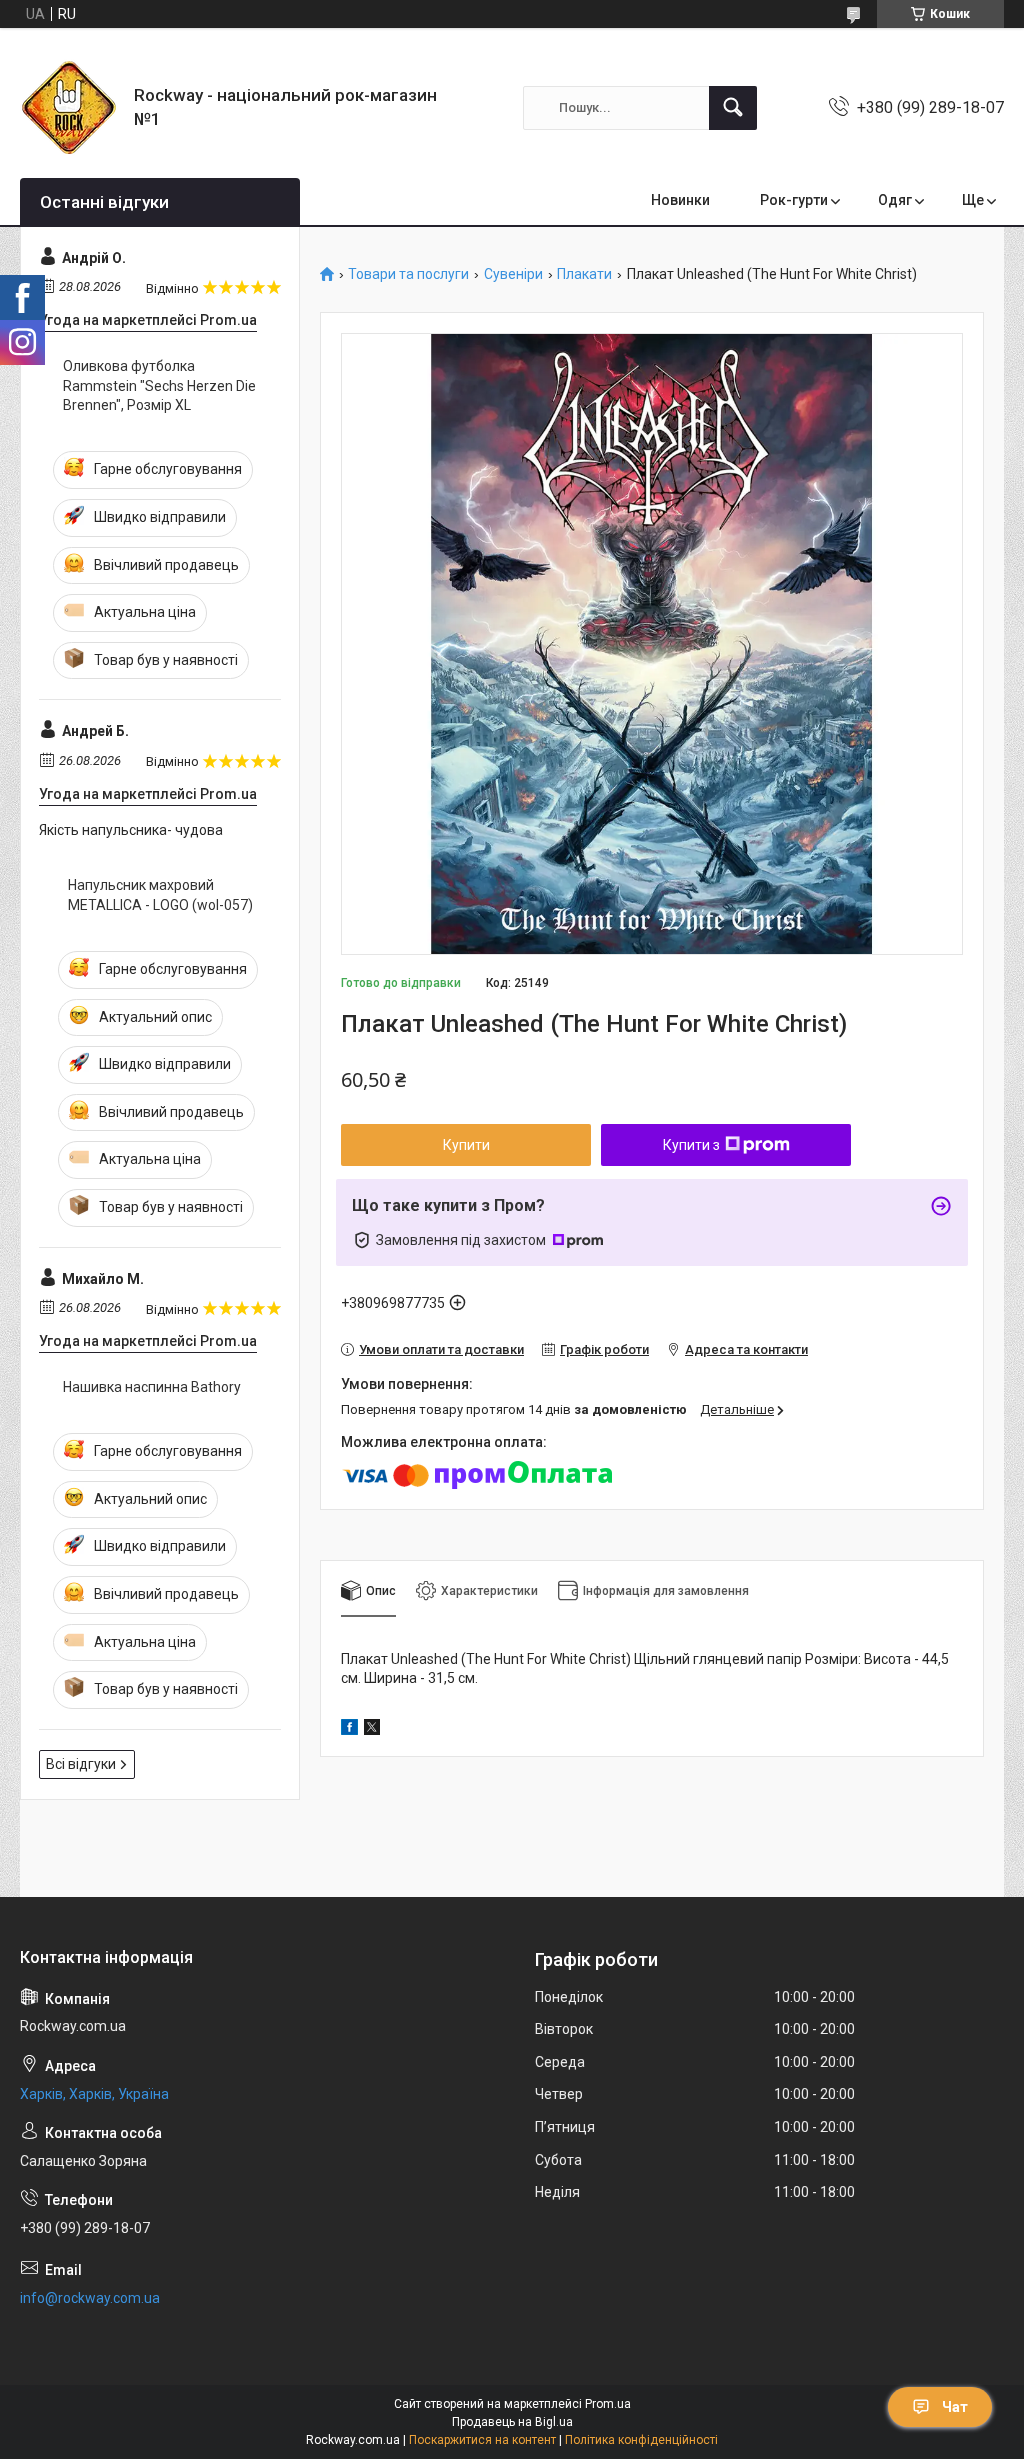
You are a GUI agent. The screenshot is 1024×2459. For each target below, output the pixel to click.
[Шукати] (733, 108)
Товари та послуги (408, 274)
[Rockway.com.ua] (69, 107)
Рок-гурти (794, 200)
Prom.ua (608, 2404)
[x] (372, 1730)
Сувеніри (513, 274)
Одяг (895, 200)
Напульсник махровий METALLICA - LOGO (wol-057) (160, 895)
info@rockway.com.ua (90, 2298)
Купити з (691, 1145)
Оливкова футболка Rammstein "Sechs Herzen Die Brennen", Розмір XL (159, 385)
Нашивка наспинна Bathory (152, 1387)
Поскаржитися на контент (482, 2440)
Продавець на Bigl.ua (512, 2422)
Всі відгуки (81, 1764)
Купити (466, 1145)
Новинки (680, 200)
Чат (955, 2407)
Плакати (584, 274)
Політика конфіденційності (641, 2440)
